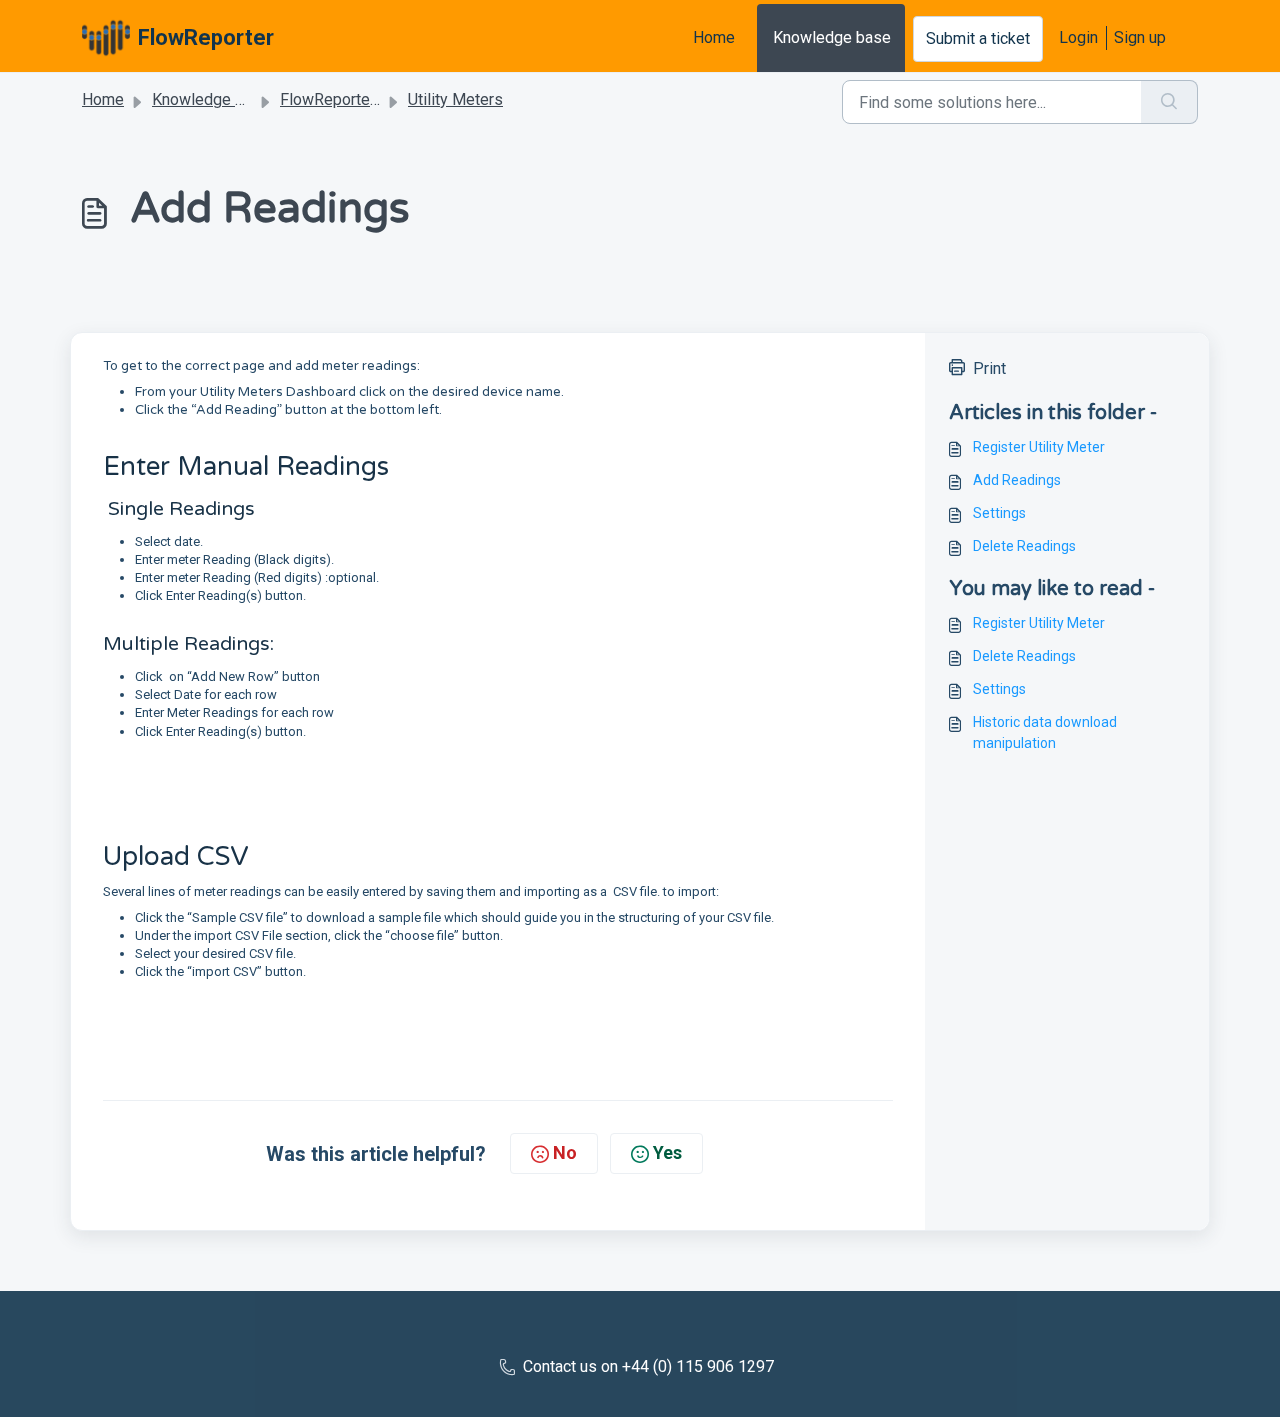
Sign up (1140, 37)
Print (989, 368)
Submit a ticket (978, 38)
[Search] (1169, 102)
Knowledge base (832, 37)
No (565, 1152)
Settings (999, 513)
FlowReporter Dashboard (367, 99)
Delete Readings (1024, 546)
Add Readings (1017, 480)
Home (714, 37)
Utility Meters (455, 99)
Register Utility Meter (1039, 447)
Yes (667, 1152)
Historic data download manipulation (1045, 732)
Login (1078, 37)
